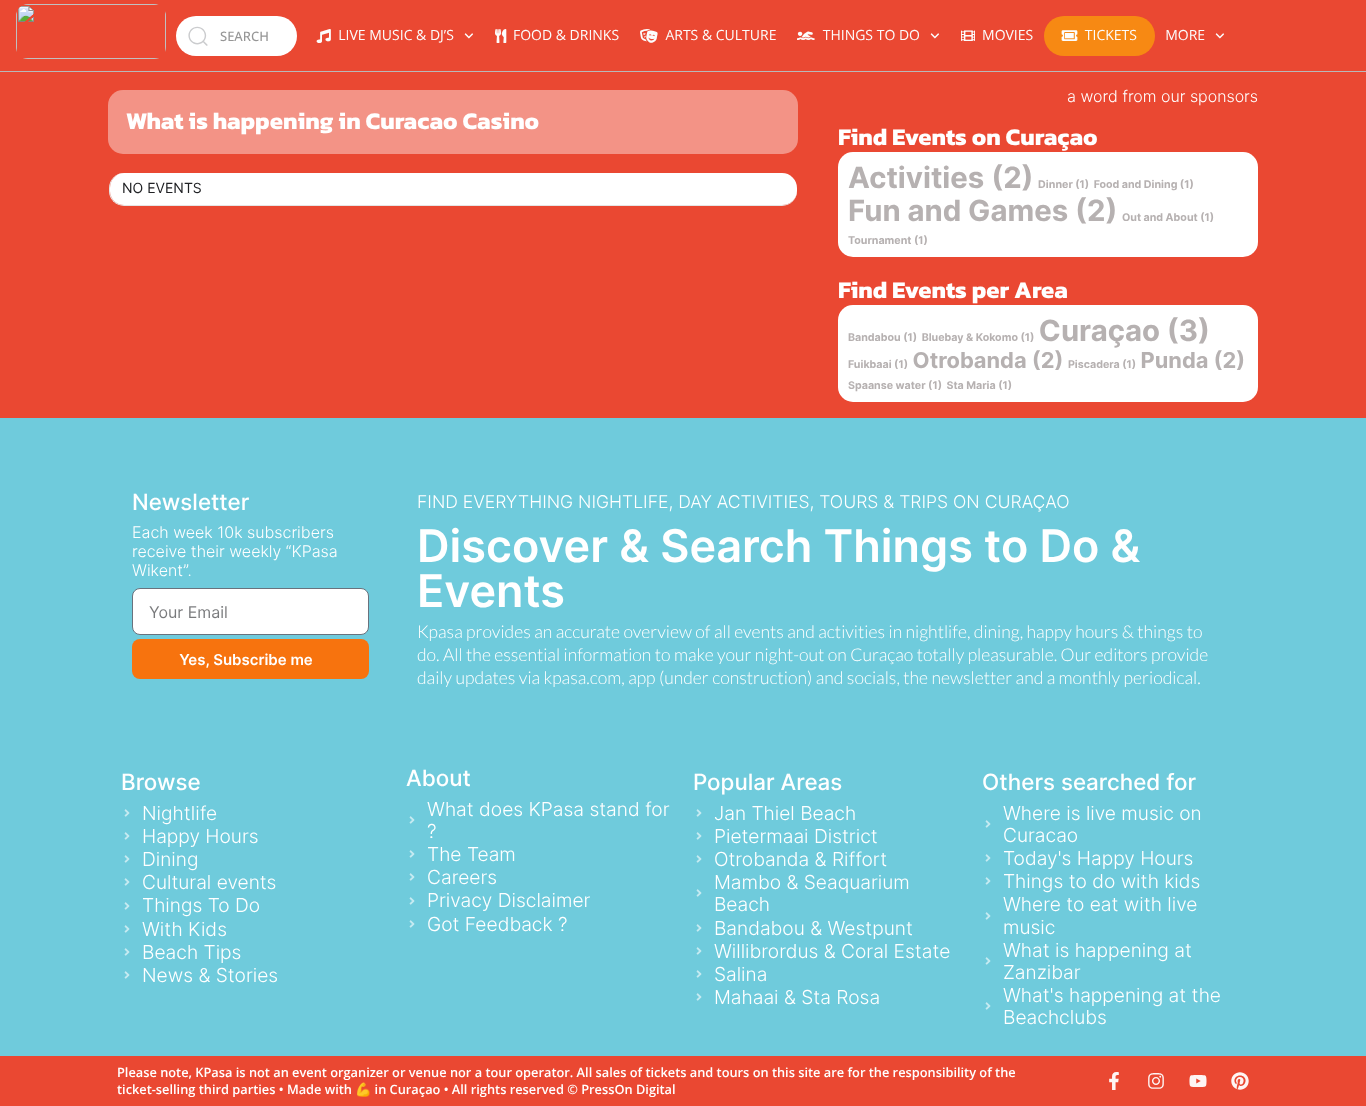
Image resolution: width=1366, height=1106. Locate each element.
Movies (1004, 35)
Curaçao (1124, 331)
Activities (941, 178)
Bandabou (882, 337)
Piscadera (1102, 364)
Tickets (1111, 35)
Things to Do (867, 35)
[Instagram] (1156, 1081)
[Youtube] (1198, 1081)
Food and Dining (1144, 184)
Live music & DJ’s (392, 35)
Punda (1193, 361)
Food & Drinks (562, 35)
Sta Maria (980, 385)
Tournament (888, 240)
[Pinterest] (1240, 1081)
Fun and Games (982, 211)
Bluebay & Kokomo (978, 337)
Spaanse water (895, 385)
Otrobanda (988, 361)
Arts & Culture (717, 35)
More (1185, 35)
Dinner (1063, 184)
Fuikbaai (878, 364)
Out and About (1168, 217)
